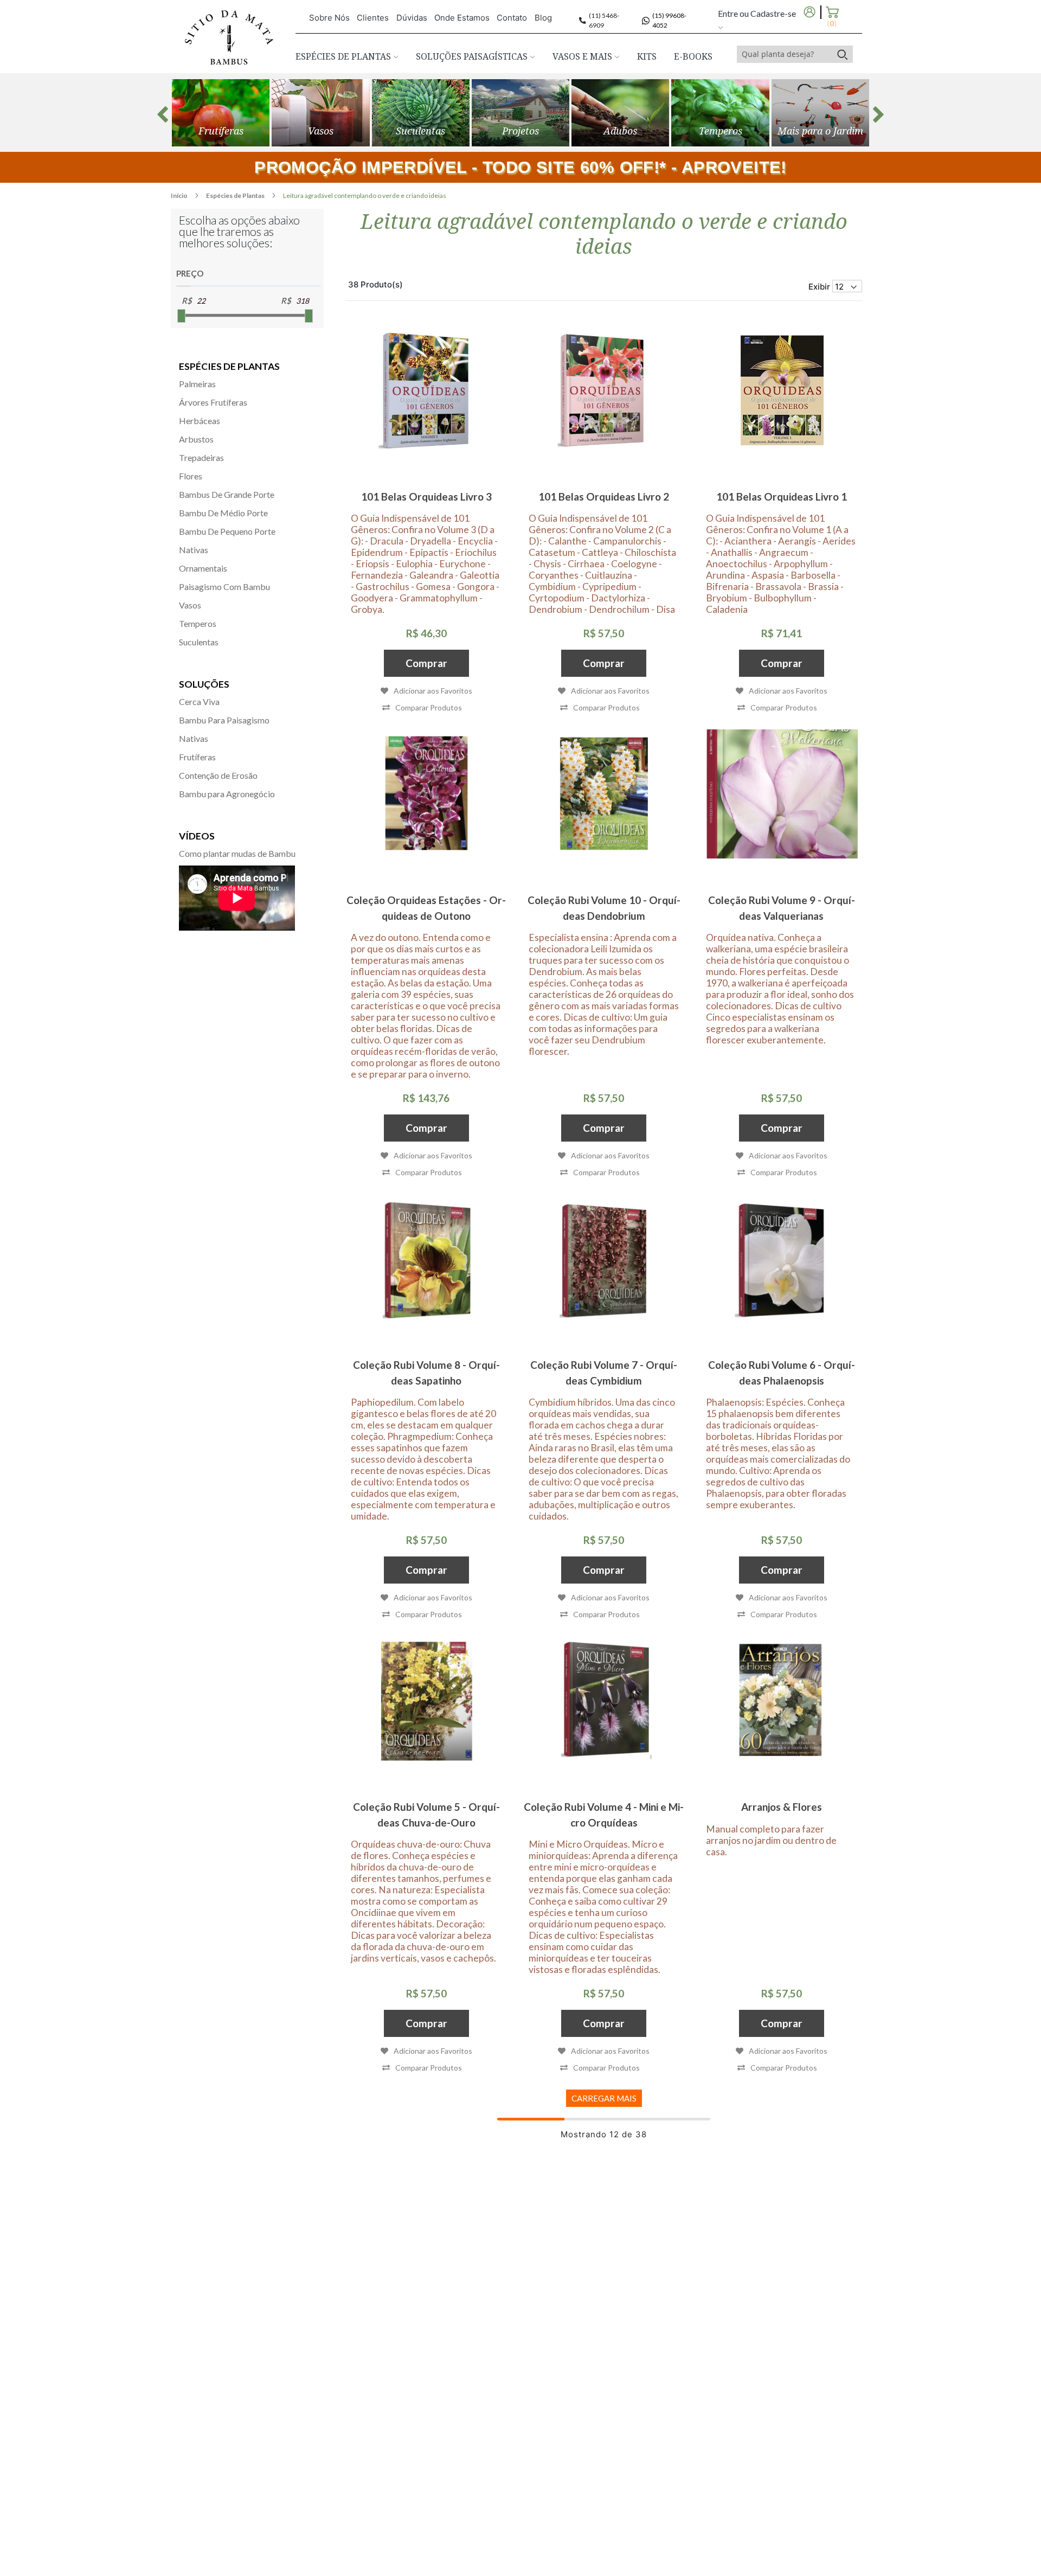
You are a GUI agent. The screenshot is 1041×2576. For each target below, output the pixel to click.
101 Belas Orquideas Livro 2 (604, 496)
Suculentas (199, 642)
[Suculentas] (421, 113)
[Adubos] (620, 113)
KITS (647, 56)
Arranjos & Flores (782, 1807)
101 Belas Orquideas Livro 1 (782, 496)
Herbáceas (200, 421)
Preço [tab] (190, 273)
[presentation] (163, 114)
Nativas (194, 550)
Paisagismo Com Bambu (224, 587)
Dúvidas (412, 18)
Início (180, 196)
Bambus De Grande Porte (227, 494)
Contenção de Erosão (218, 775)
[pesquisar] (842, 54)
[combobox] (785, 54)
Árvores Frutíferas (213, 402)
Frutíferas (197, 757)
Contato (512, 18)
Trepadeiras (201, 457)
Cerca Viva (199, 701)
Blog (543, 18)
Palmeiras (197, 384)
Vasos (190, 605)
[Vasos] (320, 113)
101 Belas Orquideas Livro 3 (426, 496)
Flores (191, 476)
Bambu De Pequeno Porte (227, 531)
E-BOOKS (693, 56)
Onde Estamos (462, 18)
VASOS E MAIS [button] (583, 56)
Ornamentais (203, 568)
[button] (422, 707)
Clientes (373, 18)
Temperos (198, 623)
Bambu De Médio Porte (223, 513)
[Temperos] (720, 113)
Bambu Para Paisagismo (224, 720)
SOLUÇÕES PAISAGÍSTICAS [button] (473, 56)
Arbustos (196, 439)
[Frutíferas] (221, 113)
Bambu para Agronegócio (227, 794)
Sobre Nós (329, 18)
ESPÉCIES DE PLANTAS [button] (344, 56)
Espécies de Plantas (236, 196)
